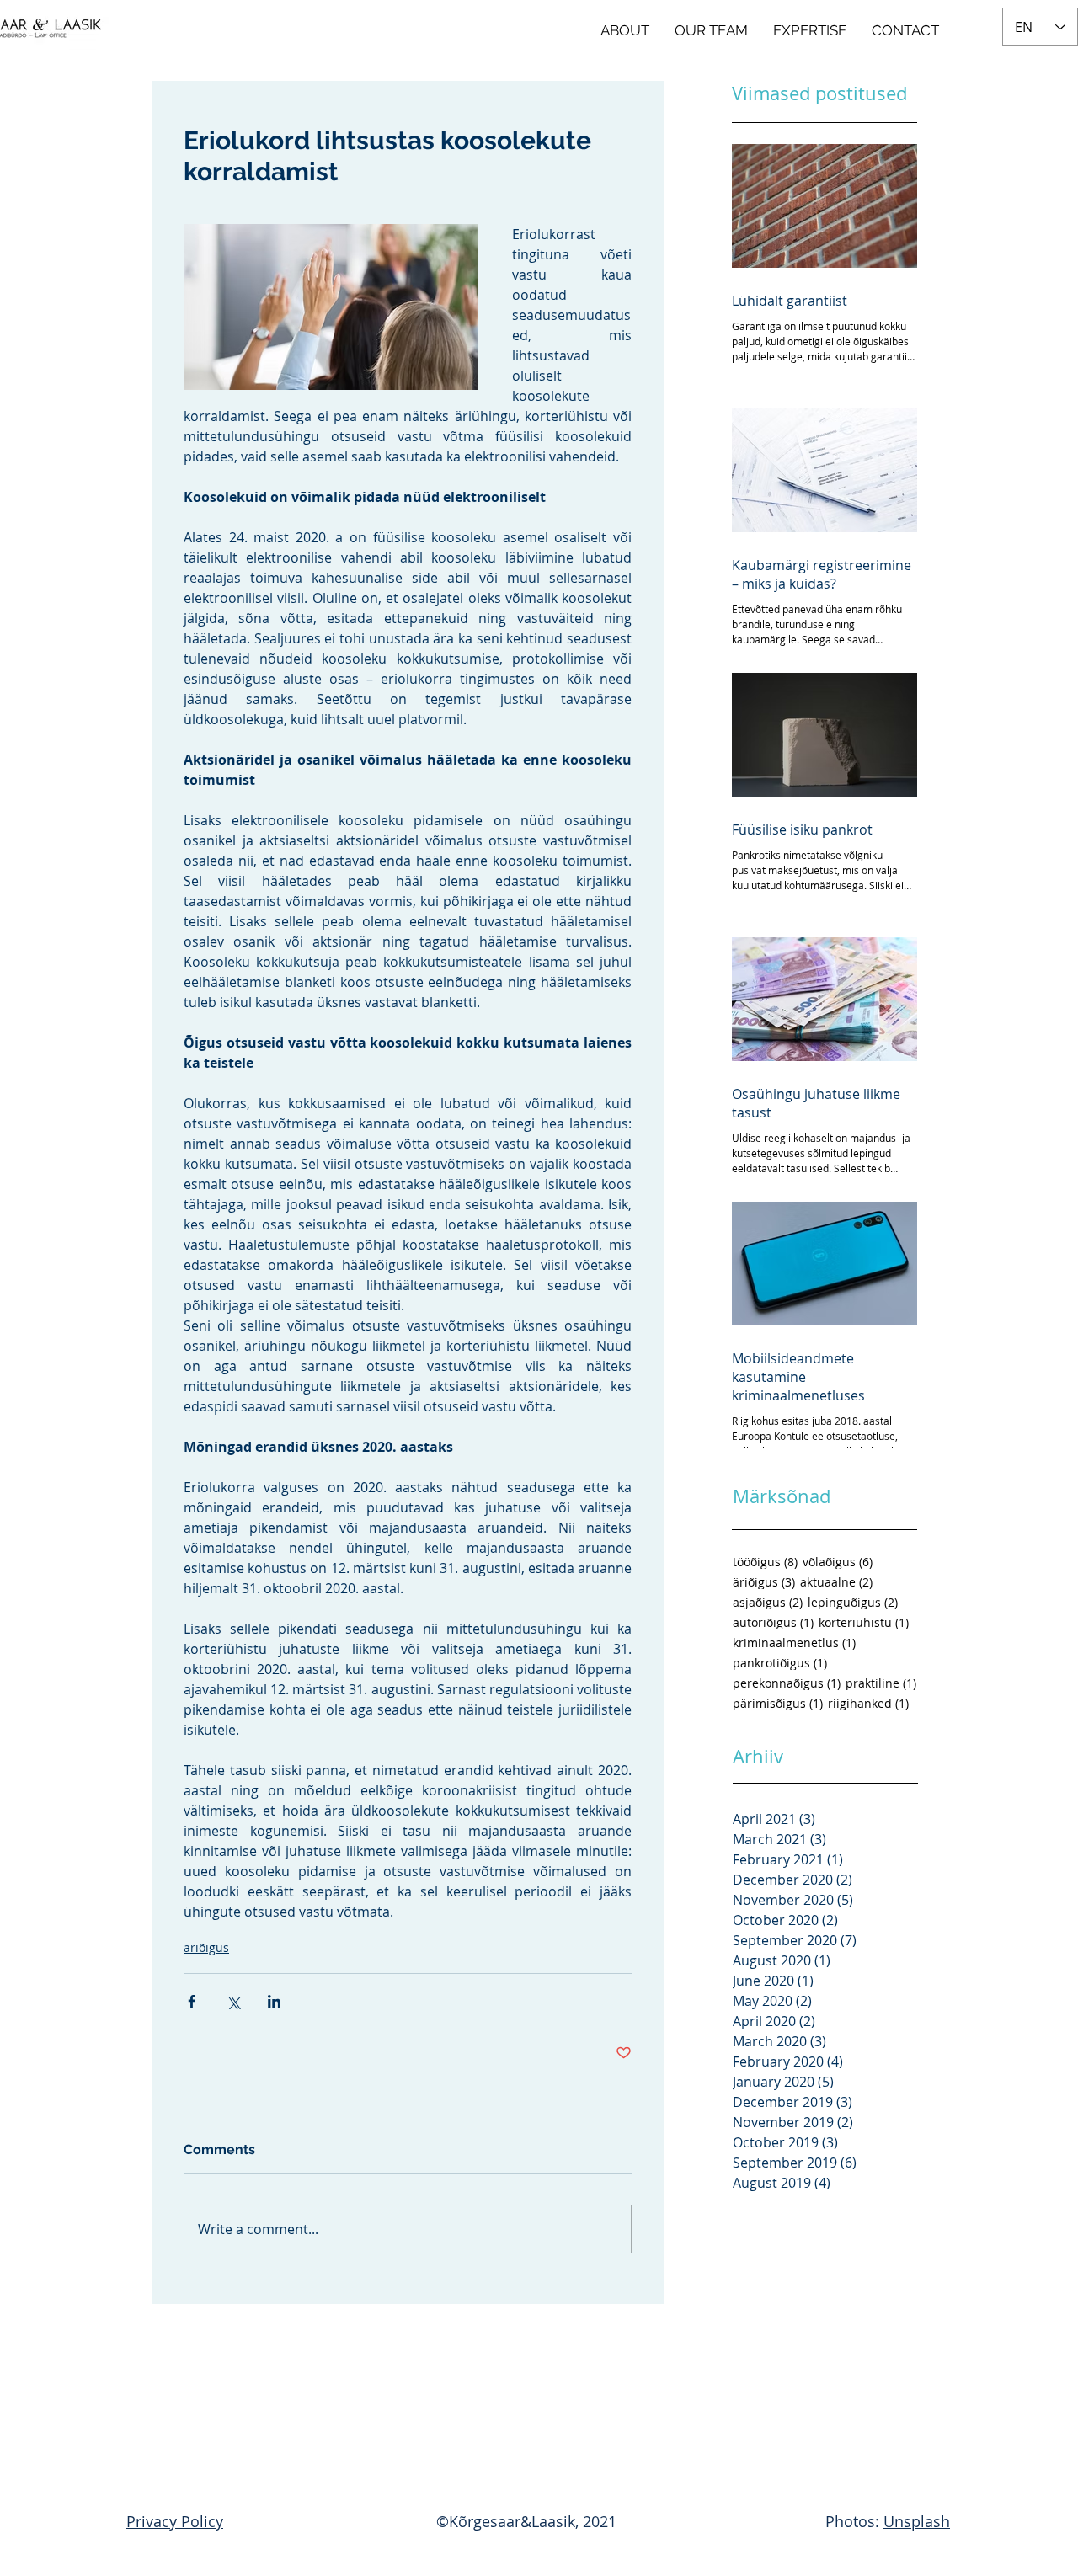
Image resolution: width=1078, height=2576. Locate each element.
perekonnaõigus (787, 1683)
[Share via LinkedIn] (274, 2001)
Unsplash (917, 2521)
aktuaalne (836, 1582)
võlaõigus (838, 1562)
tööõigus (765, 1562)
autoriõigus (773, 1622)
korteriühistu (864, 1622)
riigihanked (868, 1703)
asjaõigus (768, 1602)
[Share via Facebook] (192, 2001)
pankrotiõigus (780, 1663)
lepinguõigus (853, 1602)
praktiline (881, 1683)
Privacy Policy (175, 2521)
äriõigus (206, 1947)
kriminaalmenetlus (794, 1643)
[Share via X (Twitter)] (233, 2001)
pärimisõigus (778, 1703)
